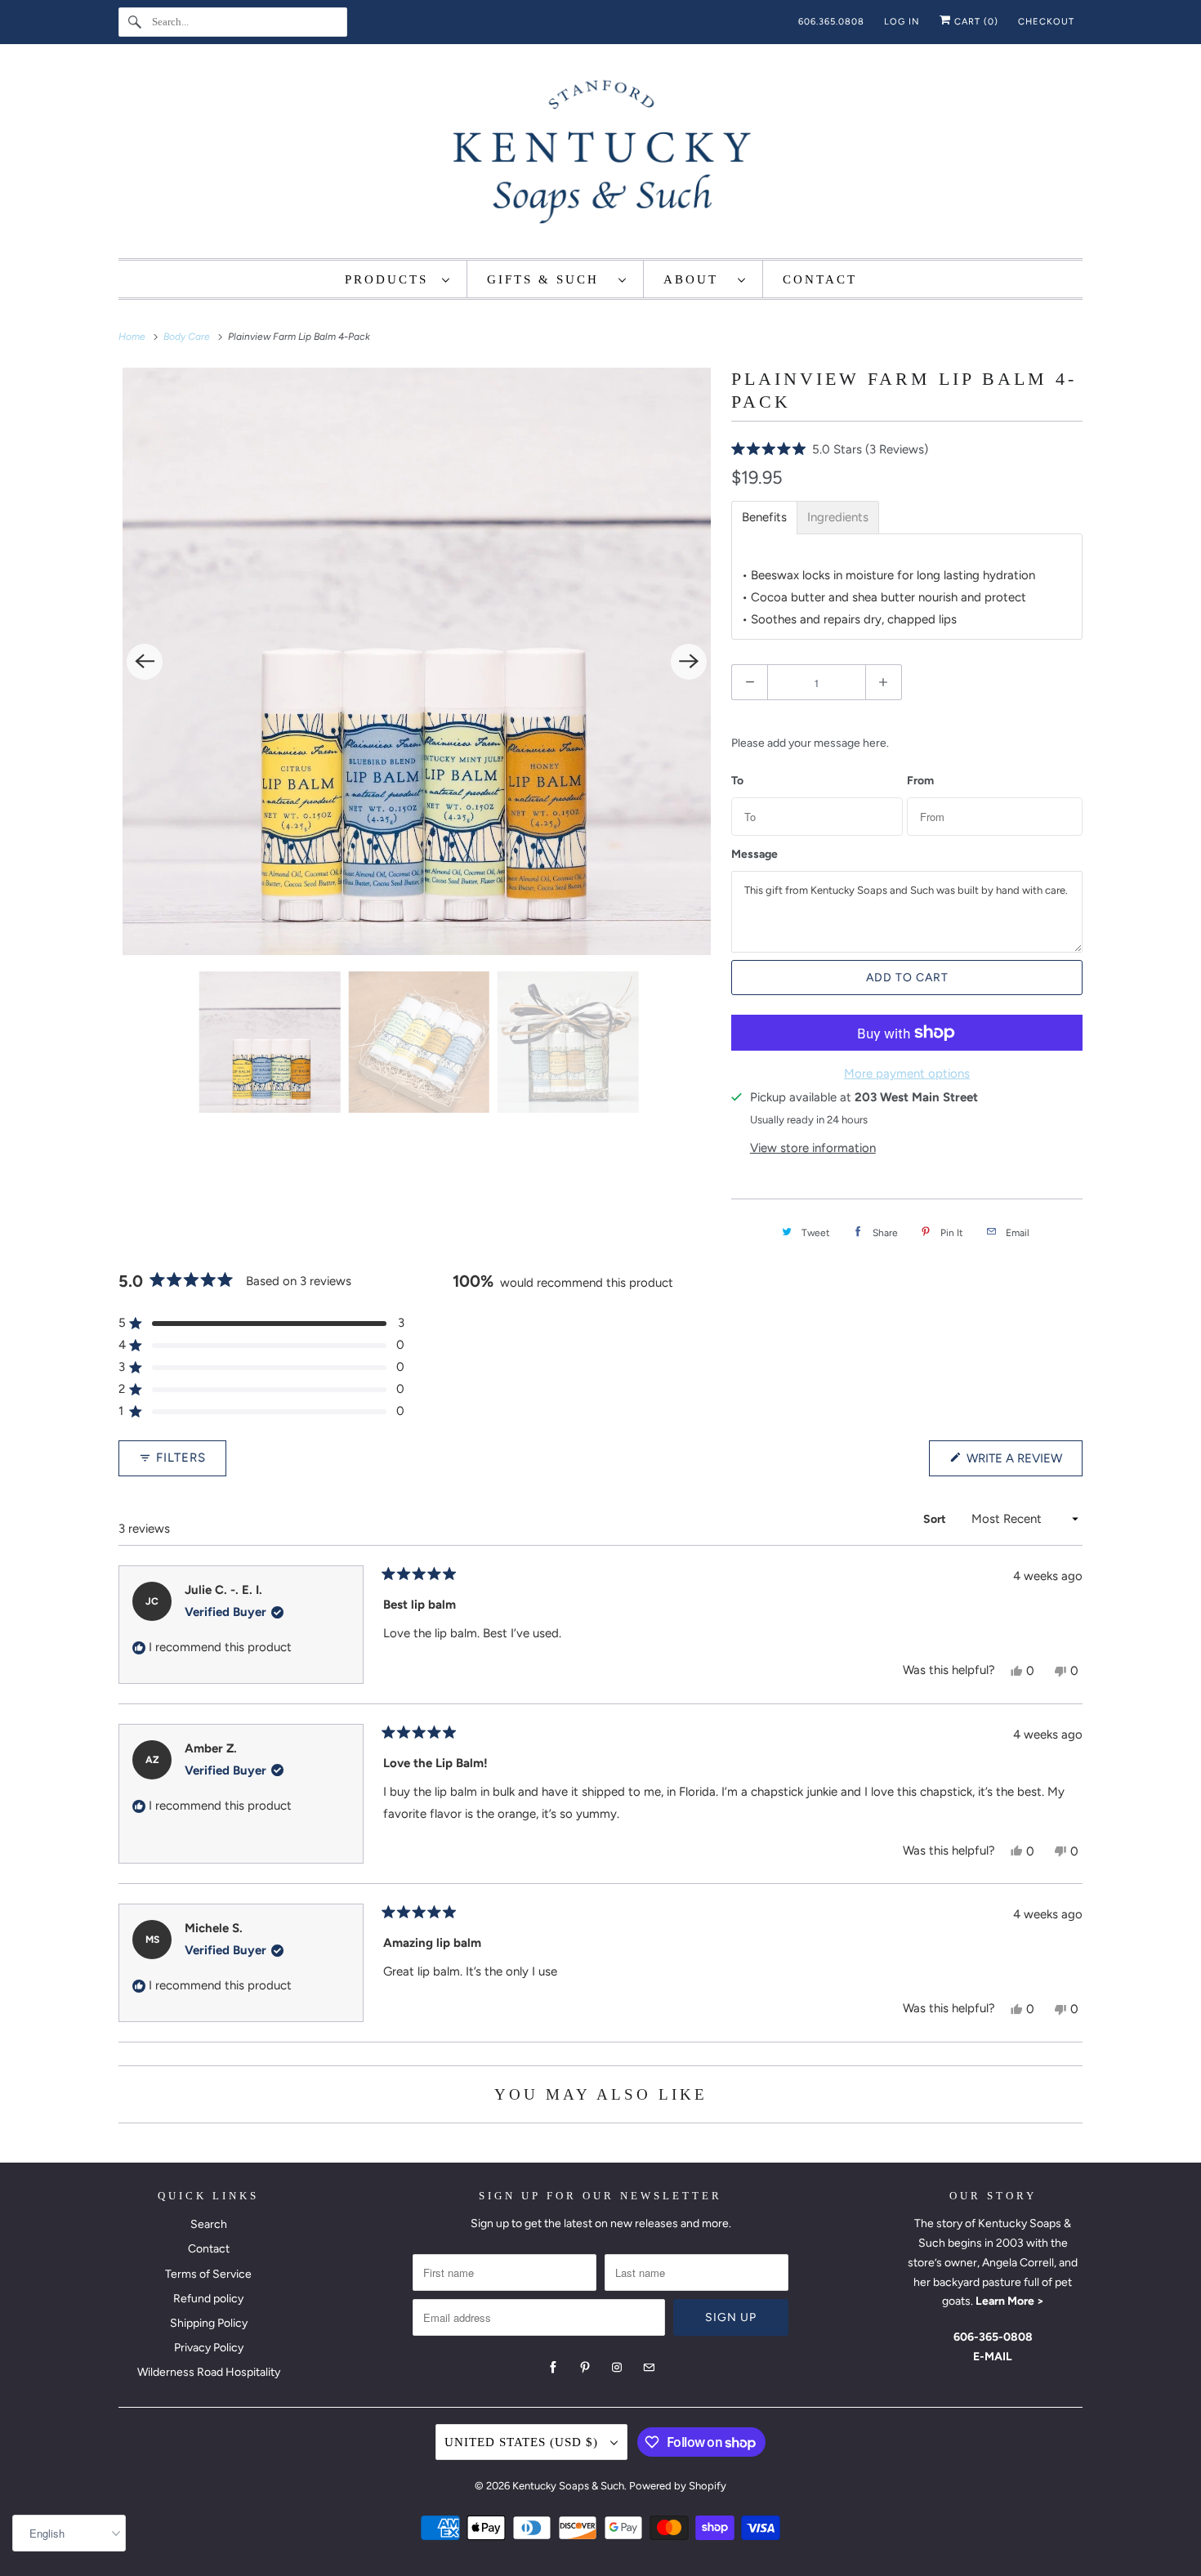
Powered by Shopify (678, 2486)
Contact (209, 2249)
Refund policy (208, 2299)
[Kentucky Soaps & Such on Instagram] (617, 2368)
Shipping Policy (209, 2323)
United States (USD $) (523, 2442)
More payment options (907, 1074)
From (920, 781)
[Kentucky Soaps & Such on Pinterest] (585, 2368)
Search (209, 2224)
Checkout (1046, 22)
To (737, 781)
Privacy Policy (209, 2348)
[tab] (764, 518)
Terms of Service (208, 2274)
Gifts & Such (549, 279)
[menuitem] (398, 279)
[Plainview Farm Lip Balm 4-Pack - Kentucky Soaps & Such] (417, 661)
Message (755, 855)
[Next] (689, 662)
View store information (813, 1148)
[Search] (135, 22)
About (696, 279)
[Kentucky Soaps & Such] (600, 155)
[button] (830, 449)
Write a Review (1018, 1463)
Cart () (975, 22)
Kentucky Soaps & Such (568, 2486)
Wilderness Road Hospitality (209, 2372)
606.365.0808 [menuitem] (831, 22)
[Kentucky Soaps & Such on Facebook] (553, 2368)
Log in (902, 22)
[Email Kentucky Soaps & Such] (649, 2368)
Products (389, 279)
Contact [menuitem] (820, 279)
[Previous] (145, 662)
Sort (936, 1519)
